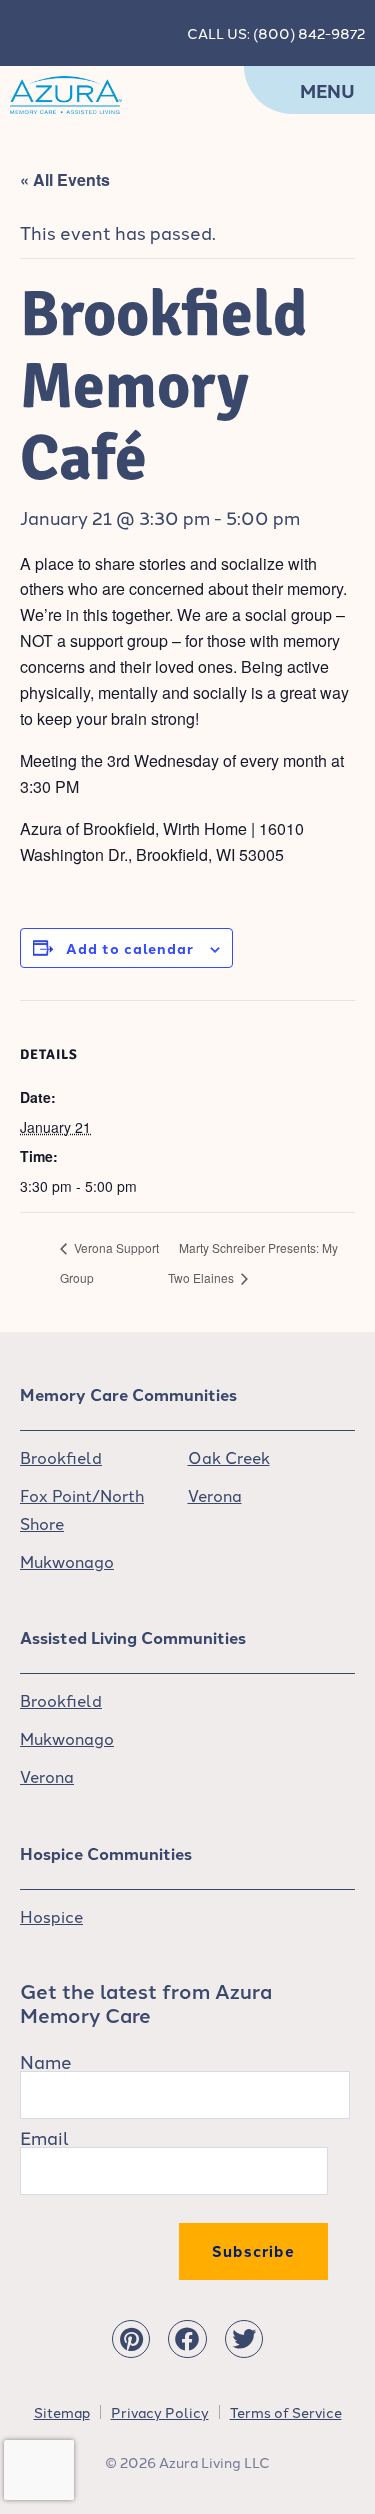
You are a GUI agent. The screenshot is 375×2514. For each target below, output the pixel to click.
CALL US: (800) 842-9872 (276, 33)
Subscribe (253, 2251)
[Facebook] (187, 2339)
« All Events (65, 179)
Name (46, 2061)
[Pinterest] (131, 2339)
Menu (327, 90)
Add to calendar (130, 948)
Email (44, 2137)
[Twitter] (244, 2339)
